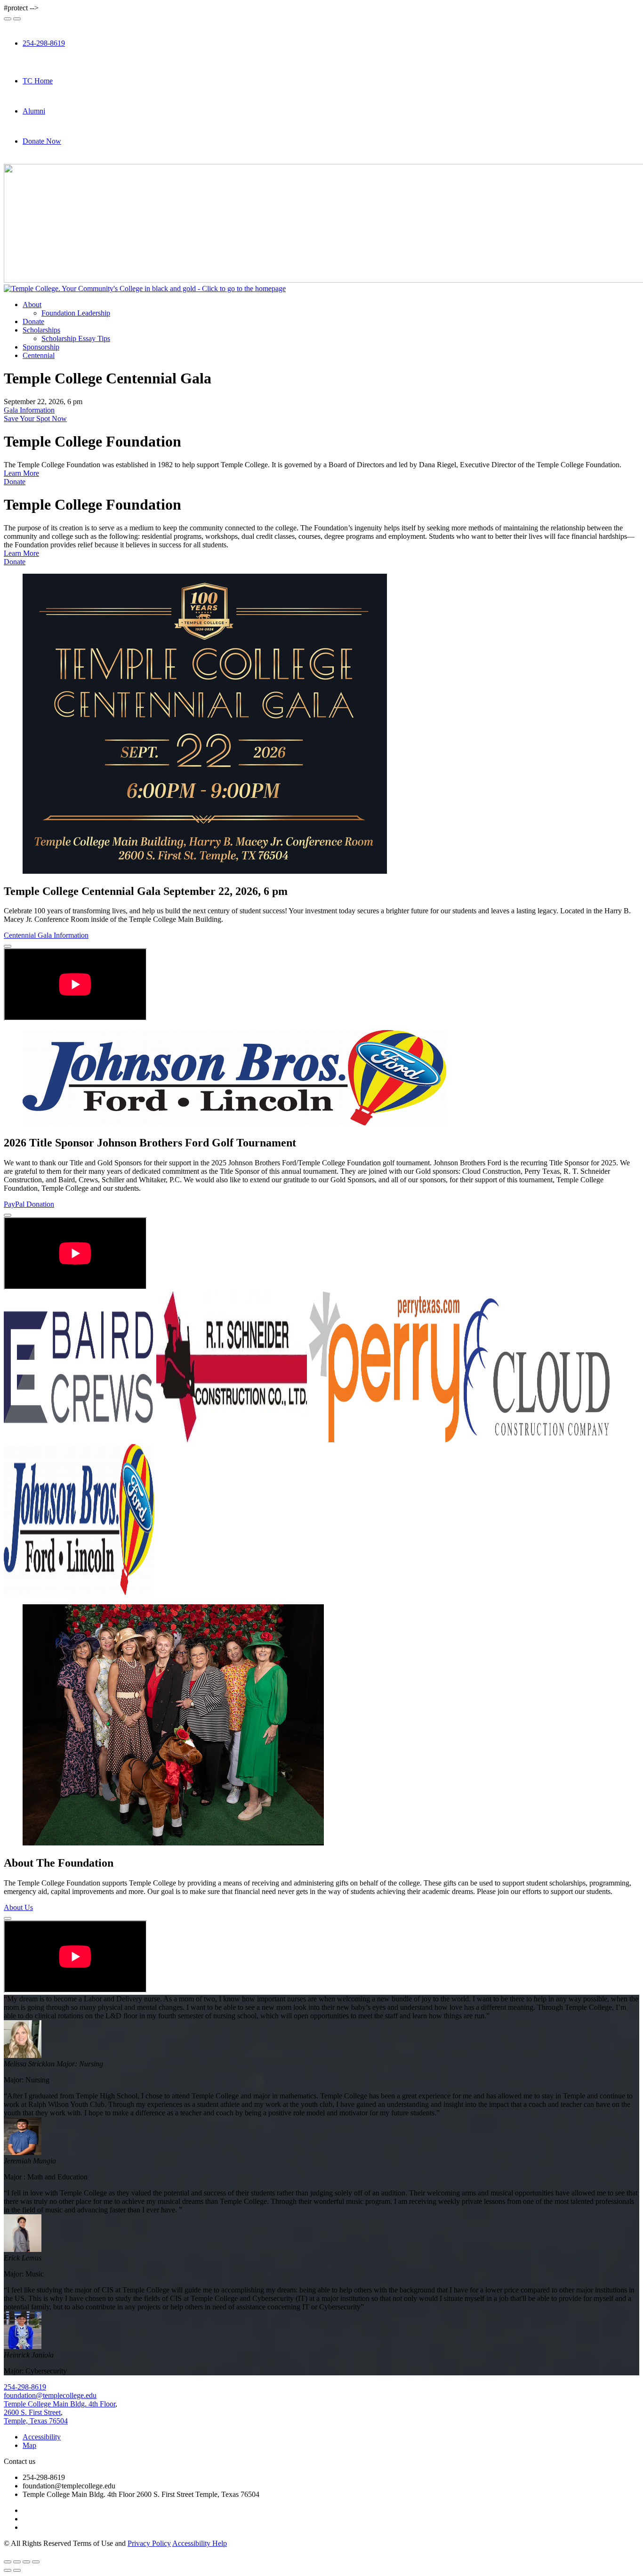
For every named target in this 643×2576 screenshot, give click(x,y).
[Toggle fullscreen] (26, 2562)
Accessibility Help (200, 2543)
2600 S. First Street (32, 2412)
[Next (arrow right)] (17, 2570)
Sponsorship (41, 347)
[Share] (17, 2562)
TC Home (38, 81)
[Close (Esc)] (8, 2562)
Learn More (21, 473)
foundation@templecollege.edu (50, 2395)
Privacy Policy (149, 2543)
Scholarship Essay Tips (76, 338)
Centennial (39, 355)
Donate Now (42, 141)
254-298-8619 (44, 43)
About (32, 305)
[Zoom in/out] (36, 2562)
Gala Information (29, 410)
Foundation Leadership (76, 313)
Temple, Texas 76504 (36, 2421)
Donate (33, 321)
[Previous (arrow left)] (8, 2570)
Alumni (34, 111)
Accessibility (42, 2437)
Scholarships (41, 330)
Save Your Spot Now (35, 418)
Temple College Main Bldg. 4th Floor (60, 2404)
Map (29, 2445)
